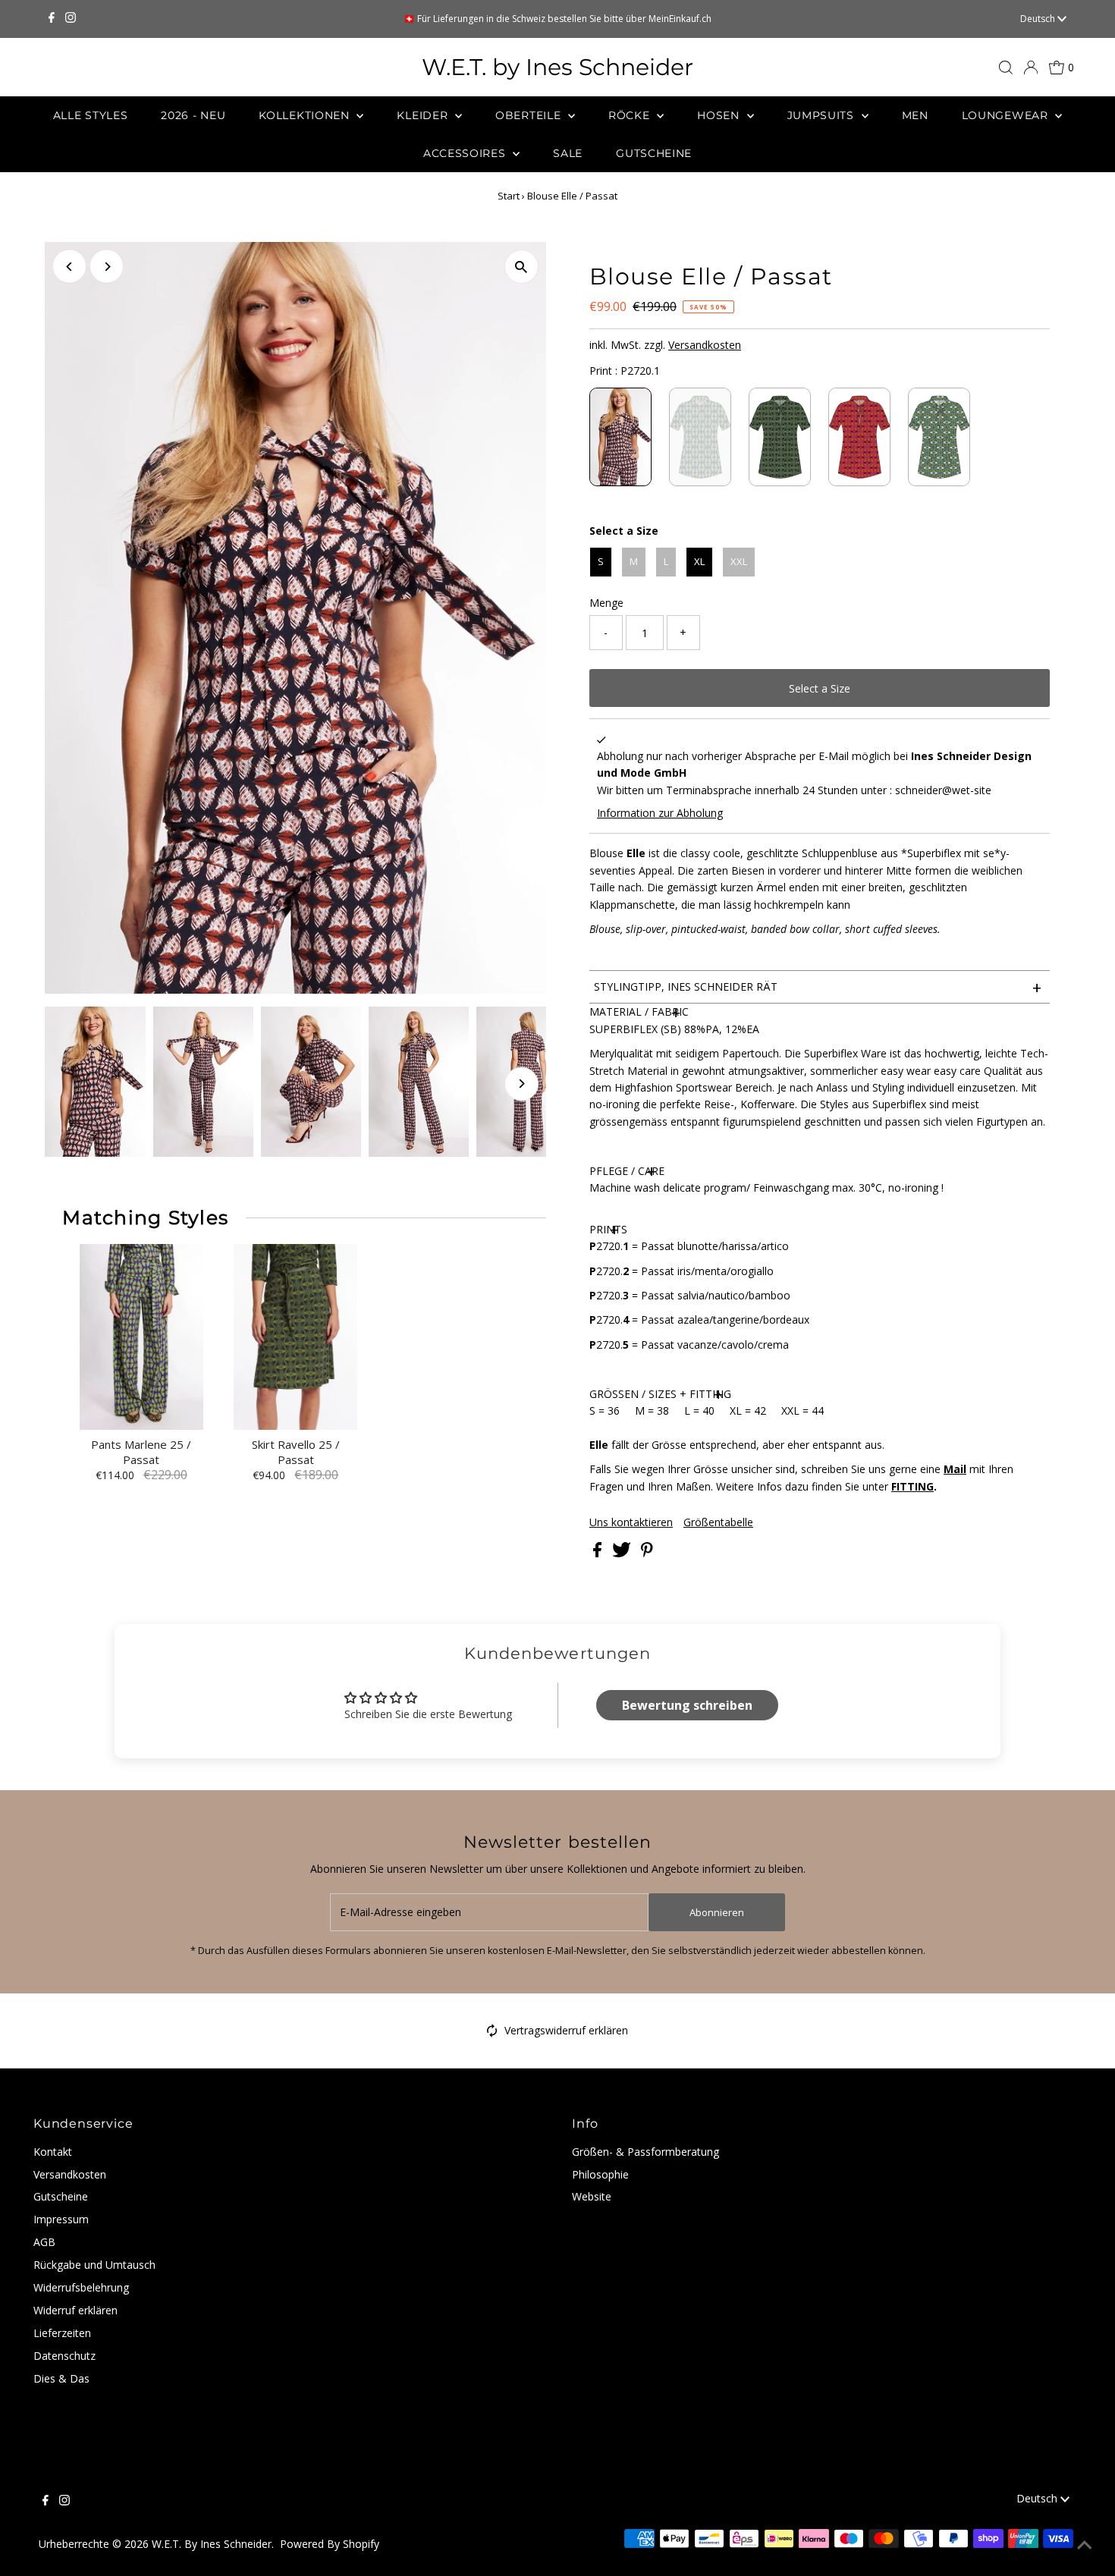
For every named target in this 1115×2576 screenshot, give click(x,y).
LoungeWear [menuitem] (1007, 115)
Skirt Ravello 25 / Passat (296, 1452)
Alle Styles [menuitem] (91, 115)
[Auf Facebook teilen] (599, 1553)
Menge (606, 603)
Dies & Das (61, 2378)
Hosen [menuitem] (720, 115)
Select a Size (624, 531)
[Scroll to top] (1085, 2546)
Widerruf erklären (75, 2310)
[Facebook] (52, 19)
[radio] (620, 437)
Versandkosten (705, 345)
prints (608, 1229)
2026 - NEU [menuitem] (193, 115)
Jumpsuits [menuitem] (823, 115)
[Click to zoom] (521, 267)
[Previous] (69, 267)
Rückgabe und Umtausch (94, 2265)
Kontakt (53, 2152)
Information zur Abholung (660, 813)
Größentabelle (718, 1522)
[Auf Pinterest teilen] (647, 1553)
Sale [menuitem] (568, 153)
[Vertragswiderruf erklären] (492, 2033)
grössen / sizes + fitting (660, 1394)
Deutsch (1039, 19)
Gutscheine (61, 2196)
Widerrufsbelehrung (81, 2287)
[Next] (107, 267)
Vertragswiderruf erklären (566, 2030)
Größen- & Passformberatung (645, 2152)
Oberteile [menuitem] (530, 115)
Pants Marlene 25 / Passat (141, 1452)
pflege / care (627, 1171)
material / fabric (639, 1012)
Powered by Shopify (330, 2544)
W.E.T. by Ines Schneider (557, 67)
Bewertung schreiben (687, 1705)
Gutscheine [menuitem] (654, 153)
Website (592, 2196)
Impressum (61, 2219)
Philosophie (600, 2174)
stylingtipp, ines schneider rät (818, 987)
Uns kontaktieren (631, 1522)
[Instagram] (71, 19)
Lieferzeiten (62, 2333)
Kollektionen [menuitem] (306, 115)
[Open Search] (1006, 68)
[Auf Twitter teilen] (623, 1553)
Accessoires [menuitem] (466, 153)
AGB (44, 2242)
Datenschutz (64, 2356)
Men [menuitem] (915, 115)
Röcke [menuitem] (631, 115)
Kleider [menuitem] (424, 115)
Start (509, 196)
